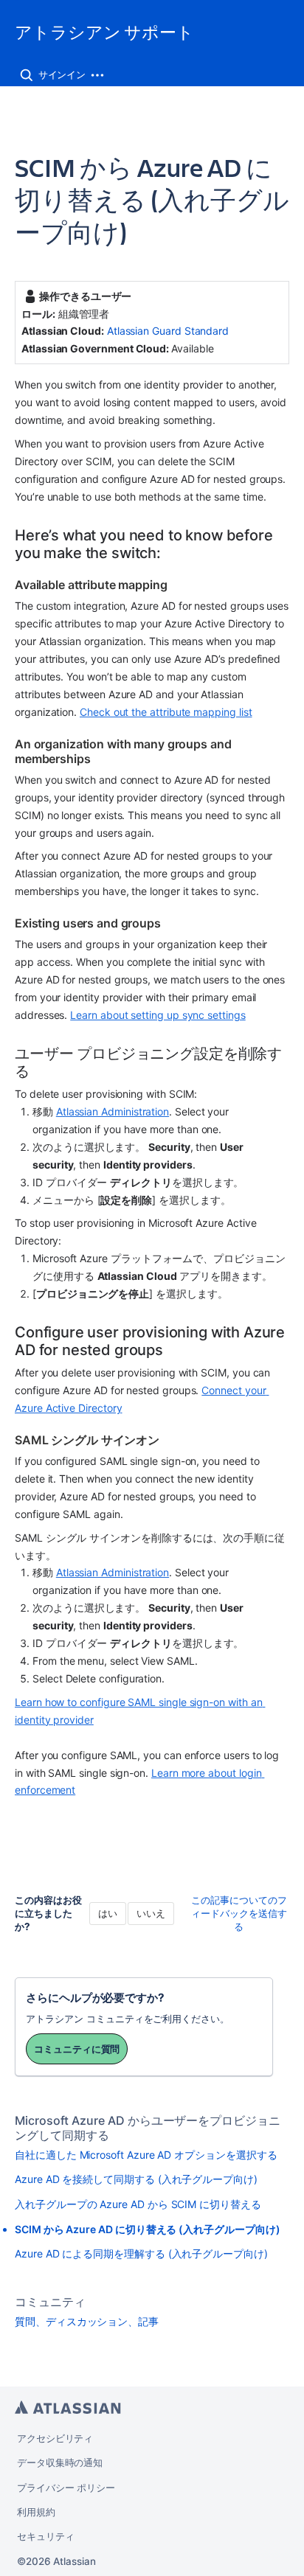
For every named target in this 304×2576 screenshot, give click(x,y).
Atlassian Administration (113, 1111)
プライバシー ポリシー (66, 2488)
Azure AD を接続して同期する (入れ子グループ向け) (136, 2179)
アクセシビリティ (55, 2438)
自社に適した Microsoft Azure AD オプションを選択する (146, 2155)
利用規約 (36, 2512)
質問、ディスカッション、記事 (87, 2321)
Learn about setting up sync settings (158, 1015)
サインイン (62, 74)
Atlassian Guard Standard (168, 331)
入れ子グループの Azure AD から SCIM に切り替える (138, 2204)
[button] (27, 75)
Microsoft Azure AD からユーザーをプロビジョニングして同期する (148, 2128)
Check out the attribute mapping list (166, 712)
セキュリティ (46, 2536)
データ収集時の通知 (60, 2462)
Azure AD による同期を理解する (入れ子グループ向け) (141, 2253)
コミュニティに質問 (77, 2049)
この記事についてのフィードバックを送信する (239, 1913)
